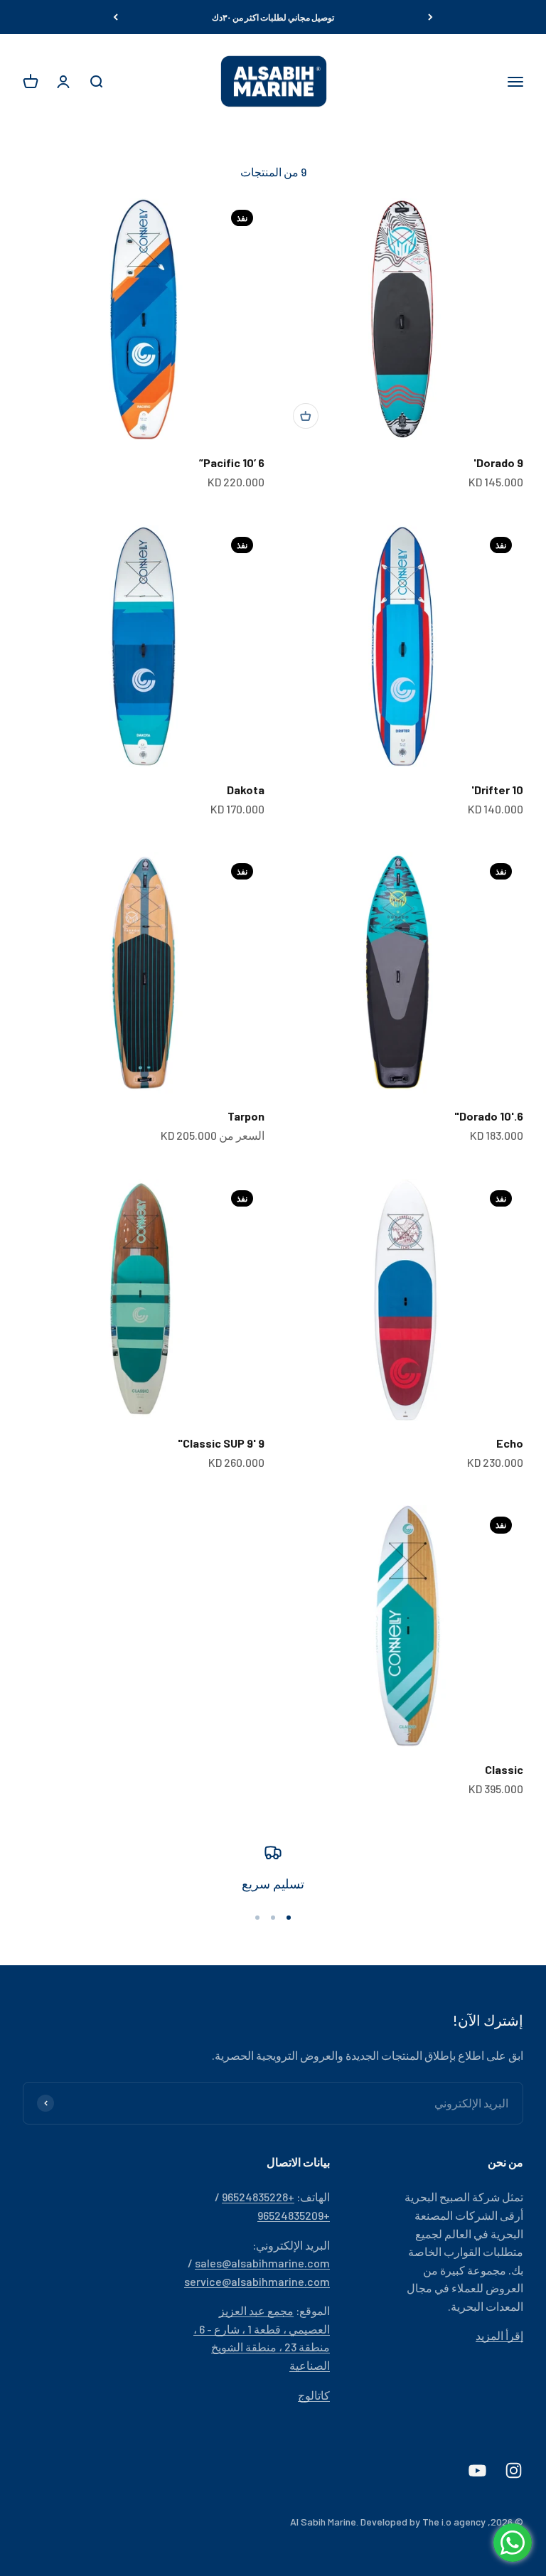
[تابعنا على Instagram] (514, 2470)
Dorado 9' (498, 463)
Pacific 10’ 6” (232, 463)
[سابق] (430, 17)
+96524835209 (294, 2215)
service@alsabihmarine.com (257, 2281)
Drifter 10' (497, 790)
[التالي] (116, 17)
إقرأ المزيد (499, 2335)
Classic (504, 1769)
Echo (510, 1443)
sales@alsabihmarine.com (262, 2263)
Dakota (246, 790)
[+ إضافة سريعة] (306, 416)
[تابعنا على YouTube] (477, 2470)
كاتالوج (314, 2395)
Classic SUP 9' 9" (221, 1443)
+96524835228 (258, 2197)
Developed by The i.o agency (423, 2522)
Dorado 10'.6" (489, 1116)
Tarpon (246, 1116)
